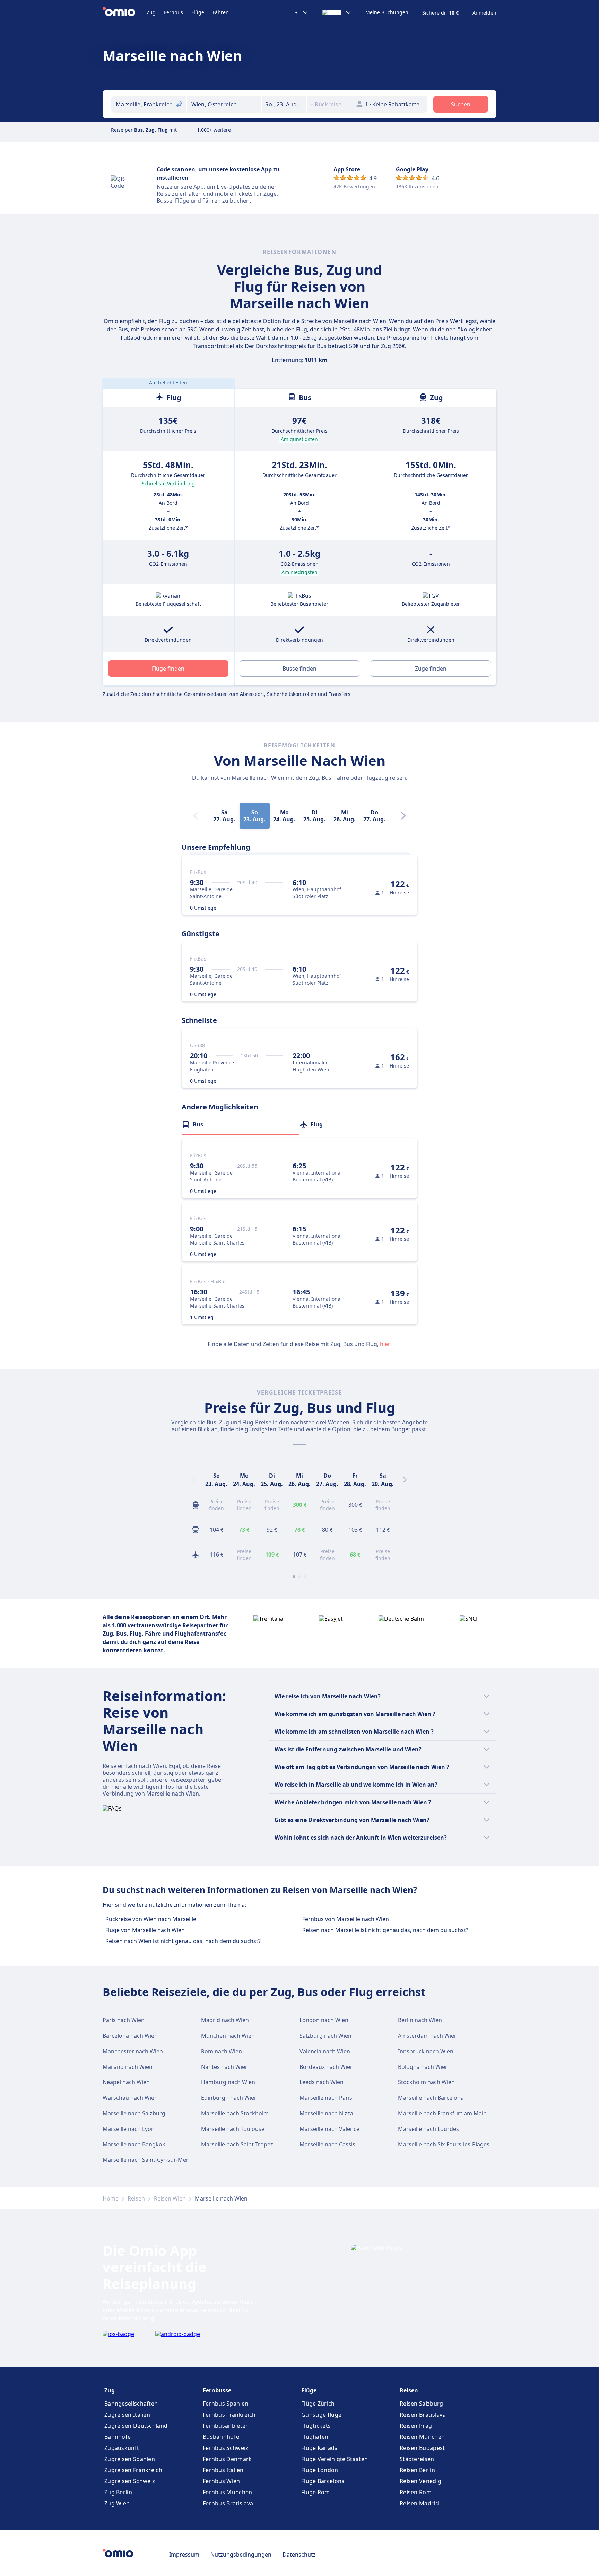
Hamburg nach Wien (228, 2082)
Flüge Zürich (318, 2404)
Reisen (136, 2198)
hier (385, 1344)
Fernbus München (228, 2492)
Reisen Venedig (420, 2481)
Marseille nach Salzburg (134, 2113)
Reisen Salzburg (422, 2404)
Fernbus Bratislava (228, 2503)
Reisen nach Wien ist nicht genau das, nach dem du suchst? (183, 1941)
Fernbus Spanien (226, 2404)
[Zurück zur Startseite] (125, 12)
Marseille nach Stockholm (235, 2113)
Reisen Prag (416, 2426)
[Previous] (194, 1480)
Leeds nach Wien (322, 2082)
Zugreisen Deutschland (136, 2426)
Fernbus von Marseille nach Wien (346, 1919)
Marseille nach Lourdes (428, 2129)
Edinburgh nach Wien (229, 2098)
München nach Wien (228, 2036)
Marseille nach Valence (329, 2129)
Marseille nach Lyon (129, 2129)
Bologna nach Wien (423, 2067)
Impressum (184, 2555)
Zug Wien (117, 2503)
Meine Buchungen (387, 12)
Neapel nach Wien (126, 2082)
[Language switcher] (337, 12)
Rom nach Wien (222, 2051)
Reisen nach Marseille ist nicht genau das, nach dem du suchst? (385, 1930)
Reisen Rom (416, 2492)
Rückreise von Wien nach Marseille (151, 1919)
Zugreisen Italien (127, 2415)
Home (111, 2198)
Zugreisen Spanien (130, 2459)
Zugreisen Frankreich (133, 2470)
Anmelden (484, 13)
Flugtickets (316, 2426)
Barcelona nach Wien (130, 2036)
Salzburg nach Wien (325, 2036)
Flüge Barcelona (323, 2481)
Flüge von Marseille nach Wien (145, 1930)
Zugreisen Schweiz (130, 2481)
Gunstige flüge (321, 2415)
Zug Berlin (118, 2492)
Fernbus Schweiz (226, 2448)
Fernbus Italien (223, 2470)
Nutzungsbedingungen (241, 2555)
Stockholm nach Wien (426, 2082)
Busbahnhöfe (221, 2437)
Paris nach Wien (124, 2020)
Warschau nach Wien (130, 2098)
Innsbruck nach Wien (426, 2051)
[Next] (403, 816)
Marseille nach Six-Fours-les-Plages (444, 2144)
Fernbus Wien (222, 2481)
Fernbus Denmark (227, 2459)
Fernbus (173, 12)
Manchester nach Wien (133, 2051)
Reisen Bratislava (423, 2415)
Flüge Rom (316, 2492)
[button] (284, 104)
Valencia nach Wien (325, 2051)
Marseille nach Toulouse (233, 2129)
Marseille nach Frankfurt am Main (442, 2113)
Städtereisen (417, 2459)
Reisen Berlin (417, 2470)
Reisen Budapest (422, 2448)
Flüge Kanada (320, 2448)
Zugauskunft (122, 2448)
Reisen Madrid (419, 2503)
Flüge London (320, 2470)
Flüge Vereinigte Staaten (335, 2459)
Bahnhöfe (118, 2437)
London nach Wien (324, 2020)
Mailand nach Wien (128, 2067)
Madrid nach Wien (225, 2020)
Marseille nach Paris (326, 2098)
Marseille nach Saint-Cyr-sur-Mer (146, 2160)
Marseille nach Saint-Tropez (237, 2144)
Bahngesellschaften (131, 2404)
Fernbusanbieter (225, 2426)
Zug (151, 12)
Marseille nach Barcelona (431, 2098)
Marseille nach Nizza (326, 2113)
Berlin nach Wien (420, 2020)
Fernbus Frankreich (229, 2415)
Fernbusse (217, 2390)
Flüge (198, 12)
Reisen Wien (170, 2198)
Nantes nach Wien (225, 2067)
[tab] (241, 1124)
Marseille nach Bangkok (134, 2144)
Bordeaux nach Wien (327, 2067)
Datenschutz (299, 2555)
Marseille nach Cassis (327, 2144)
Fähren (221, 12)
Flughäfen (315, 2437)
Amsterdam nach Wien (428, 2036)
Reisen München (422, 2437)
